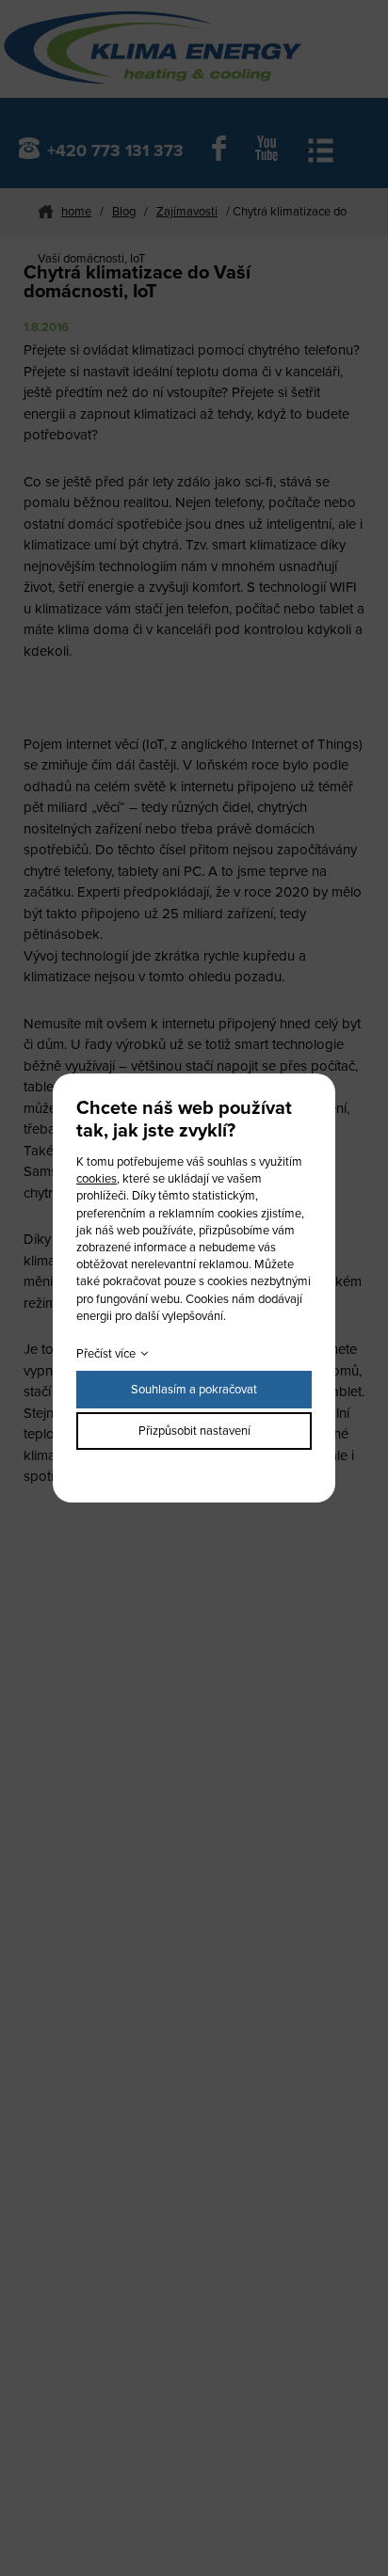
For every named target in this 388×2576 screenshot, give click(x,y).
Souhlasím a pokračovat (194, 1390)
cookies (97, 1179)
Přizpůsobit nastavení (194, 1431)
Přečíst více (106, 1354)
